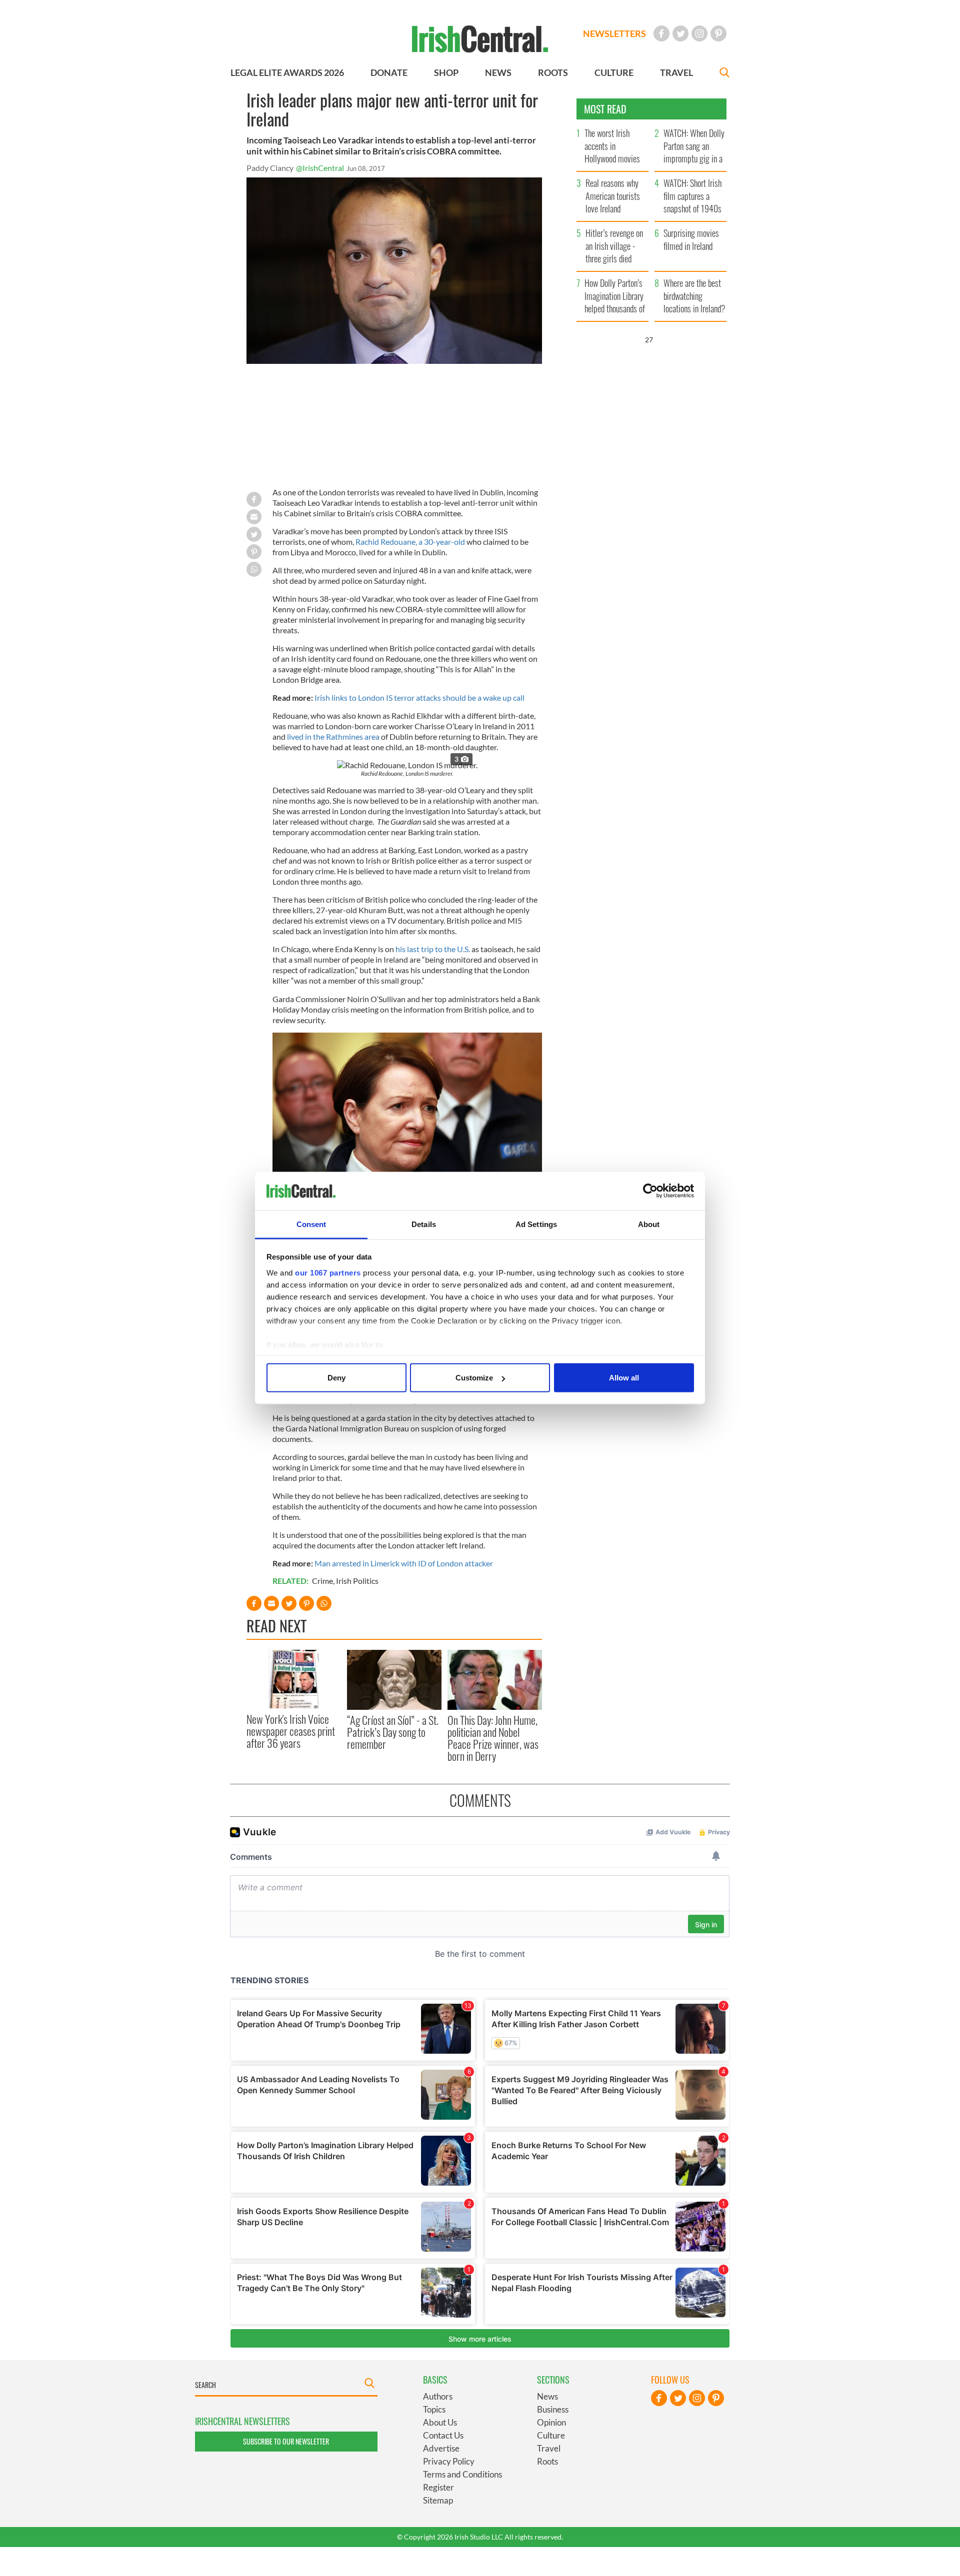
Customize (474, 1378)
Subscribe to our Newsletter (286, 2441)
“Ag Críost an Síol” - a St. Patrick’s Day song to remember (393, 1732)
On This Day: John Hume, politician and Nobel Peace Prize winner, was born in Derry (493, 1738)
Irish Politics (357, 1581)
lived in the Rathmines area (333, 736)
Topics (434, 2409)
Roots (547, 2461)
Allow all (624, 1378)
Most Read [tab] (605, 109)
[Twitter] (680, 33)
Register (438, 2487)
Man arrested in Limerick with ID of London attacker (404, 1563)
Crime (322, 1581)
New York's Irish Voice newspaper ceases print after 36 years (291, 1731)
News (547, 2396)
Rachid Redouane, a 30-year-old (410, 542)
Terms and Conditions (462, 2474)
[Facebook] (661, 33)
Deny (336, 1378)
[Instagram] (699, 33)
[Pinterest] (718, 33)
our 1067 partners (328, 1272)
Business (553, 2409)
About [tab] (649, 1224)
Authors (438, 2396)
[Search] (724, 74)
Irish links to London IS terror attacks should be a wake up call (419, 697)
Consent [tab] (311, 1224)
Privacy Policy (449, 2461)
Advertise (441, 2448)
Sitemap (438, 2500)
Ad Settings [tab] (536, 1224)
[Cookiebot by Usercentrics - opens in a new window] (650, 1191)
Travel (549, 2448)
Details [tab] (424, 1224)
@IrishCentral (320, 168)
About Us (440, 2422)
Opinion (551, 2422)
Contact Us (443, 2435)
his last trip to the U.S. (433, 949)
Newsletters (614, 33)
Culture (551, 2435)
